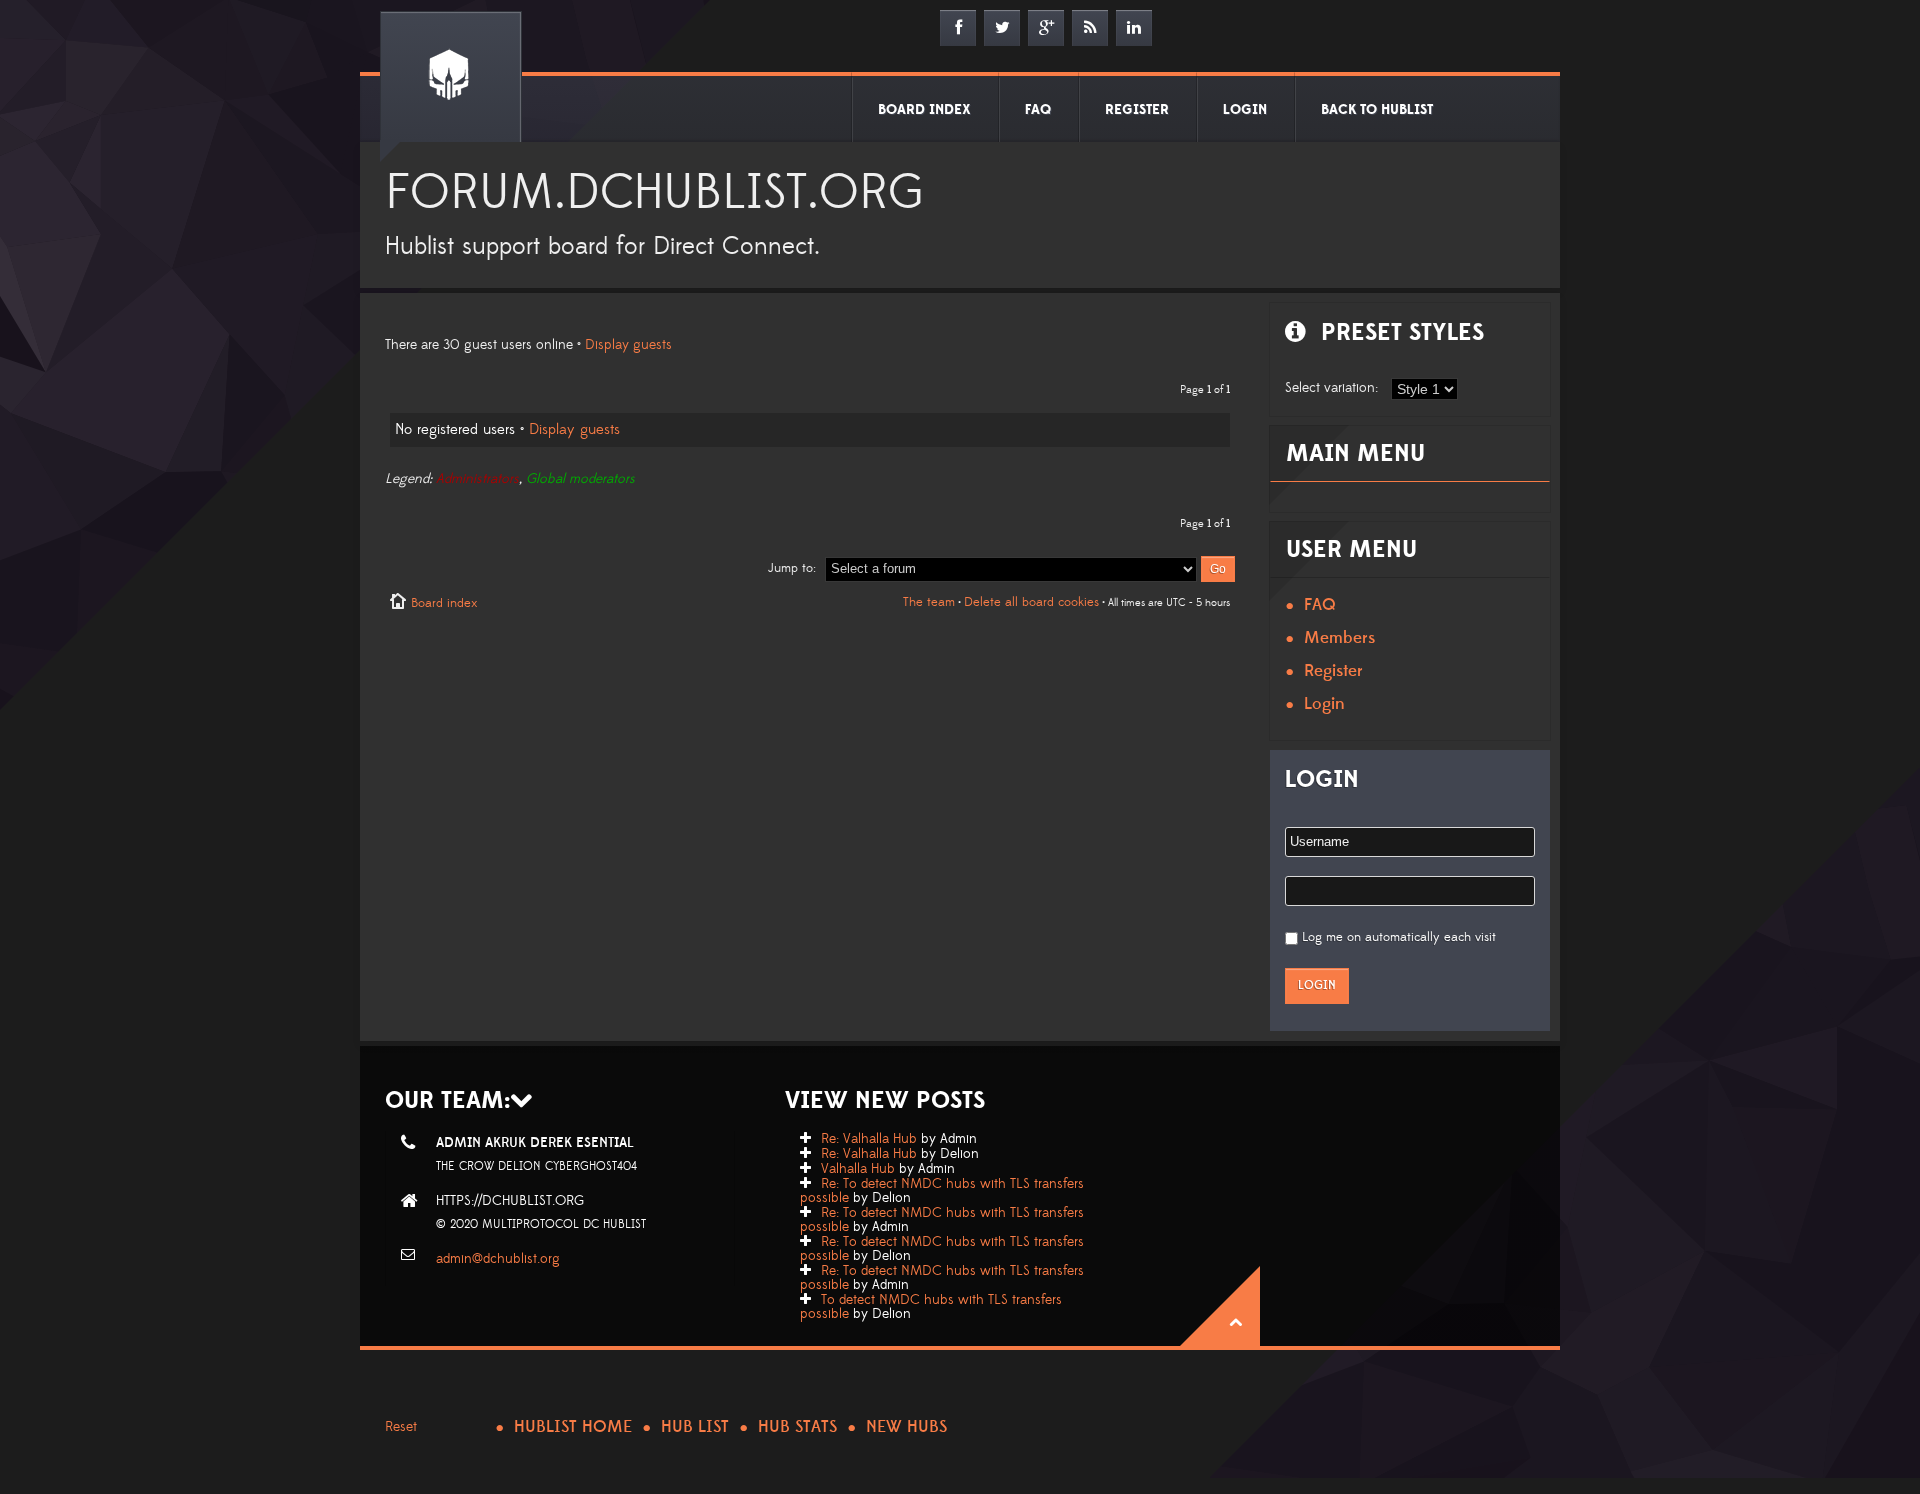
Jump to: (792, 568)
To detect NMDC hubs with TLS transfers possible (931, 1307)
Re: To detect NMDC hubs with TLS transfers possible (942, 1191)
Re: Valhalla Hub (869, 1139)
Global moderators (580, 479)
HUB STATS (797, 1427)
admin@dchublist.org (498, 1259)
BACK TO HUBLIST (1377, 110)
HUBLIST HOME (573, 1427)
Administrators (477, 479)
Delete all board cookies (1031, 602)
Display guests (628, 345)
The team (929, 602)
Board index (444, 603)
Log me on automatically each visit (1399, 937)
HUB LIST (695, 1427)
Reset (401, 1427)
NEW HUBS (906, 1427)
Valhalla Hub (858, 1169)
